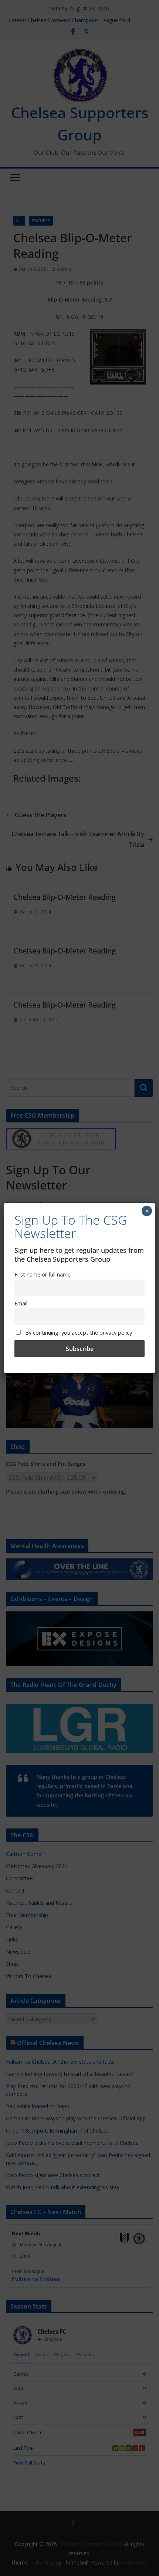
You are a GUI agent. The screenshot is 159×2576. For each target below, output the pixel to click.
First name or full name (43, 1274)
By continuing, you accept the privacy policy (78, 1333)
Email (21, 1303)
